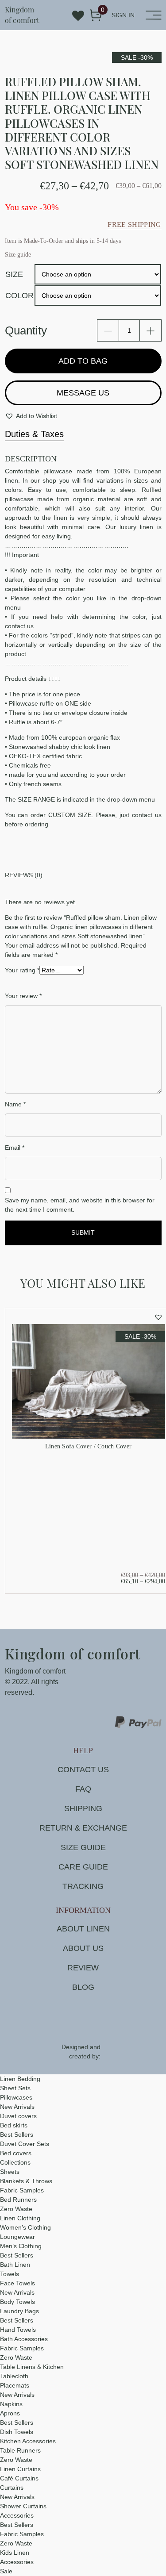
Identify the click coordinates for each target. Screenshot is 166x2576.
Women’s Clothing (25, 2227)
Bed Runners (18, 2200)
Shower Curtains (23, 2506)
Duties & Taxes (34, 434)
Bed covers (16, 2153)
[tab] (83, 875)
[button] (31, 416)
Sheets (10, 2172)
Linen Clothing (20, 2218)
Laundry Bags (19, 2311)
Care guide (83, 1867)
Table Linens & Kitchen (32, 2367)
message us (83, 393)
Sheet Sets (15, 2088)
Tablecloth (14, 2376)
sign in (123, 15)
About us (83, 1948)
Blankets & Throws (26, 2181)
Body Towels (17, 2302)
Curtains (12, 2488)
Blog (83, 1987)
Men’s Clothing (21, 2246)
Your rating (22, 970)
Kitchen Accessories (28, 2441)
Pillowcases (16, 2097)
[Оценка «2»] (32, 981)
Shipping (83, 1808)
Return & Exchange (83, 1828)
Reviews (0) (24, 875)
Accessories (17, 2515)
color (19, 296)
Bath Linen (15, 2265)
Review (83, 1968)
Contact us (83, 1770)
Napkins (11, 2404)
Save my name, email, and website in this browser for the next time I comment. (80, 1205)
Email (15, 1148)
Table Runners (20, 2450)
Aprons (10, 2413)
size (14, 274)
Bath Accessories (24, 2339)
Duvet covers (18, 2116)
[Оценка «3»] (40, 981)
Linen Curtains (20, 2469)
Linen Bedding (20, 2079)
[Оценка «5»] (57, 981)
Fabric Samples (22, 2190)
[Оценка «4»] (49, 981)
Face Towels (17, 2283)
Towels (10, 2274)
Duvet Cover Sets (25, 2144)
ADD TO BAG (83, 361)
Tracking (83, 1886)
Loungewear (17, 2237)
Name (15, 1104)
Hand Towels (18, 2330)
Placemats (15, 2385)
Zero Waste (16, 2209)
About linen (83, 1929)
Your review (23, 996)
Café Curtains (19, 2478)
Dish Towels (17, 2432)
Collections (15, 2162)
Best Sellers (17, 2135)
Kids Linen (15, 2553)
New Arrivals (17, 2107)
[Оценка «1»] (23, 981)
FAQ (83, 1789)
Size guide (83, 1847)
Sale (6, 2571)
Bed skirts (14, 2125)
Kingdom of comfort (22, 15)
